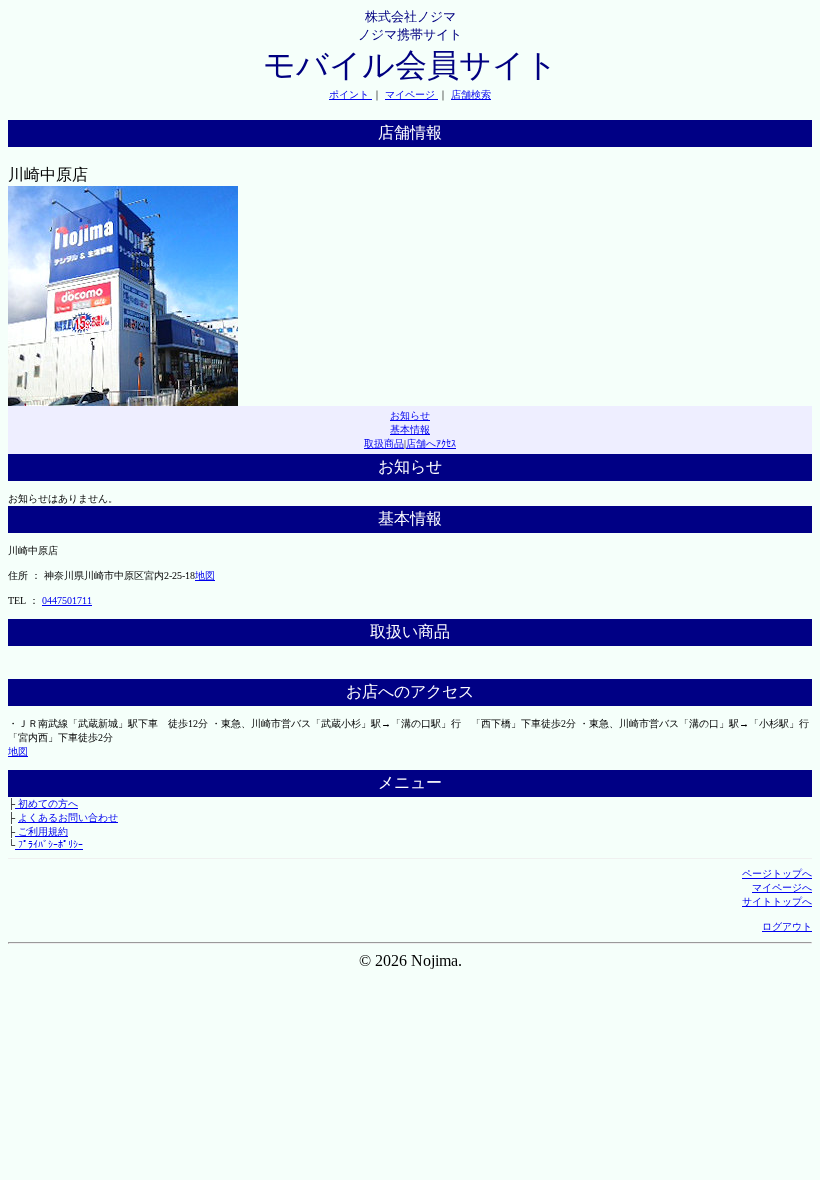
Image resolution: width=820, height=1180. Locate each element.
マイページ (411, 94)
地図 (205, 575)
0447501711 (67, 600)
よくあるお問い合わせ (68, 817)
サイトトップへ (777, 901)
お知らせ (410, 415)
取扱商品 (384, 443)
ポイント (350, 94)
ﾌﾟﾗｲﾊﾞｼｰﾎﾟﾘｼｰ (49, 844)
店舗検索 (471, 94)
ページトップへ (777, 873)
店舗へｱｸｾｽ (431, 443)
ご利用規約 (41, 831)
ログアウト (787, 926)
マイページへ (782, 887)
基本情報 (410, 429)
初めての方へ (46, 803)
